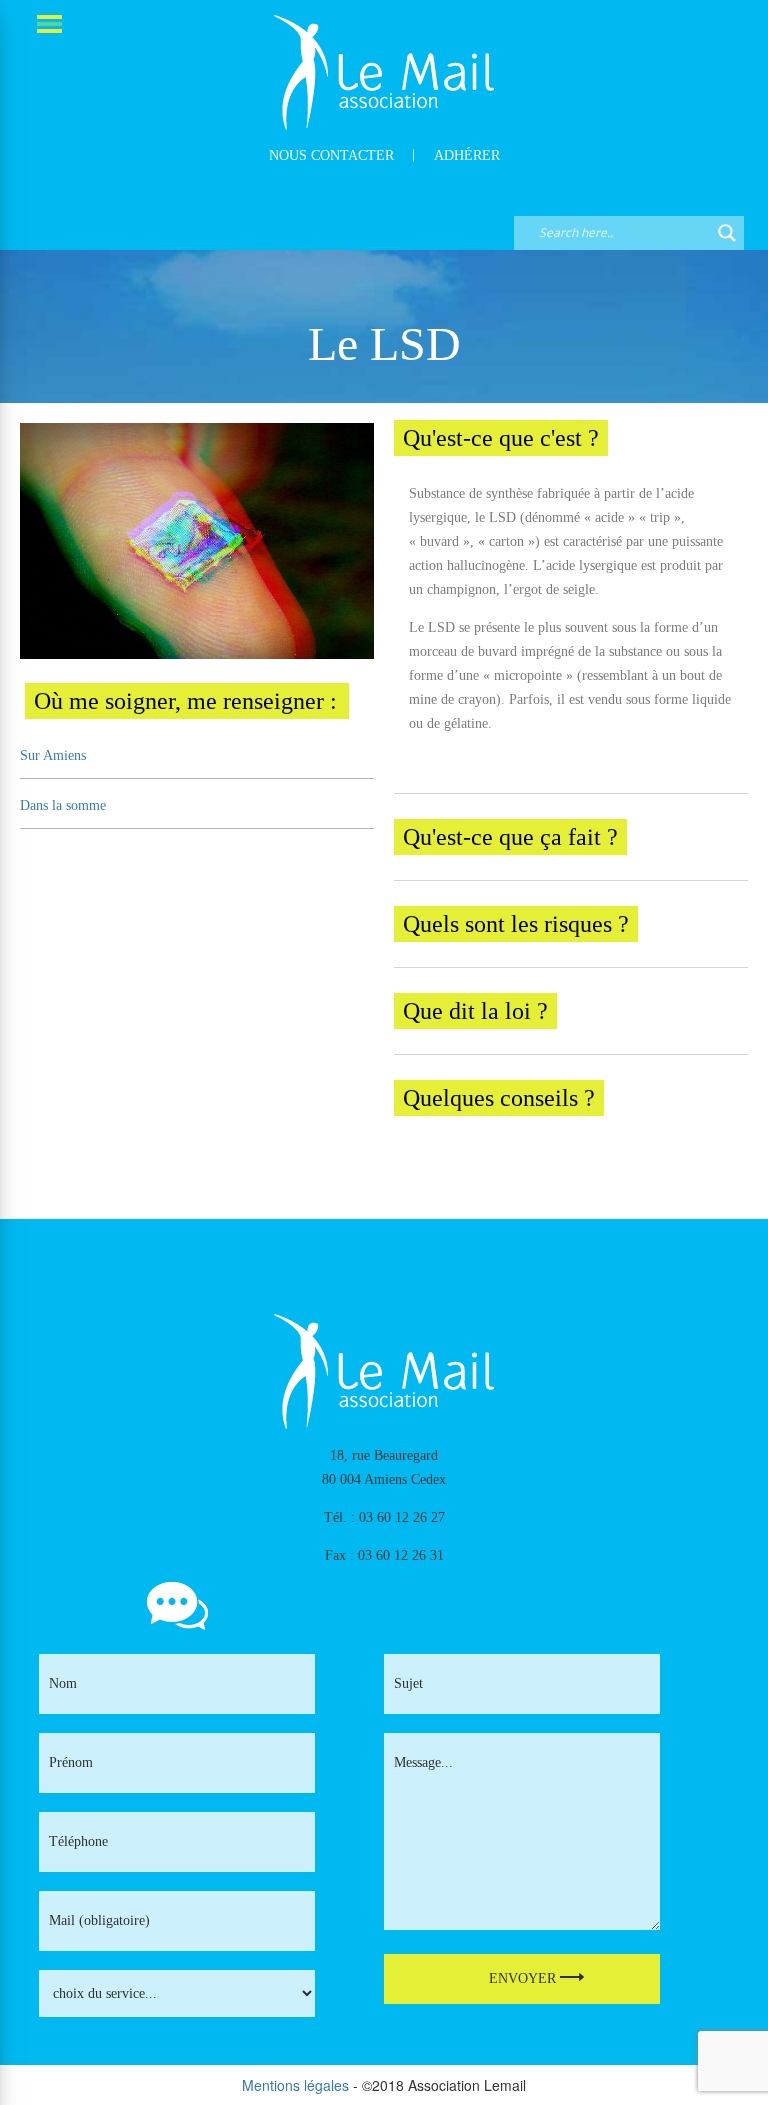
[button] (571, 438)
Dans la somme (63, 805)
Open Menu (50, 25)
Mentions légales (295, 2085)
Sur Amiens (53, 755)
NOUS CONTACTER (331, 155)
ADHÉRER (467, 155)
